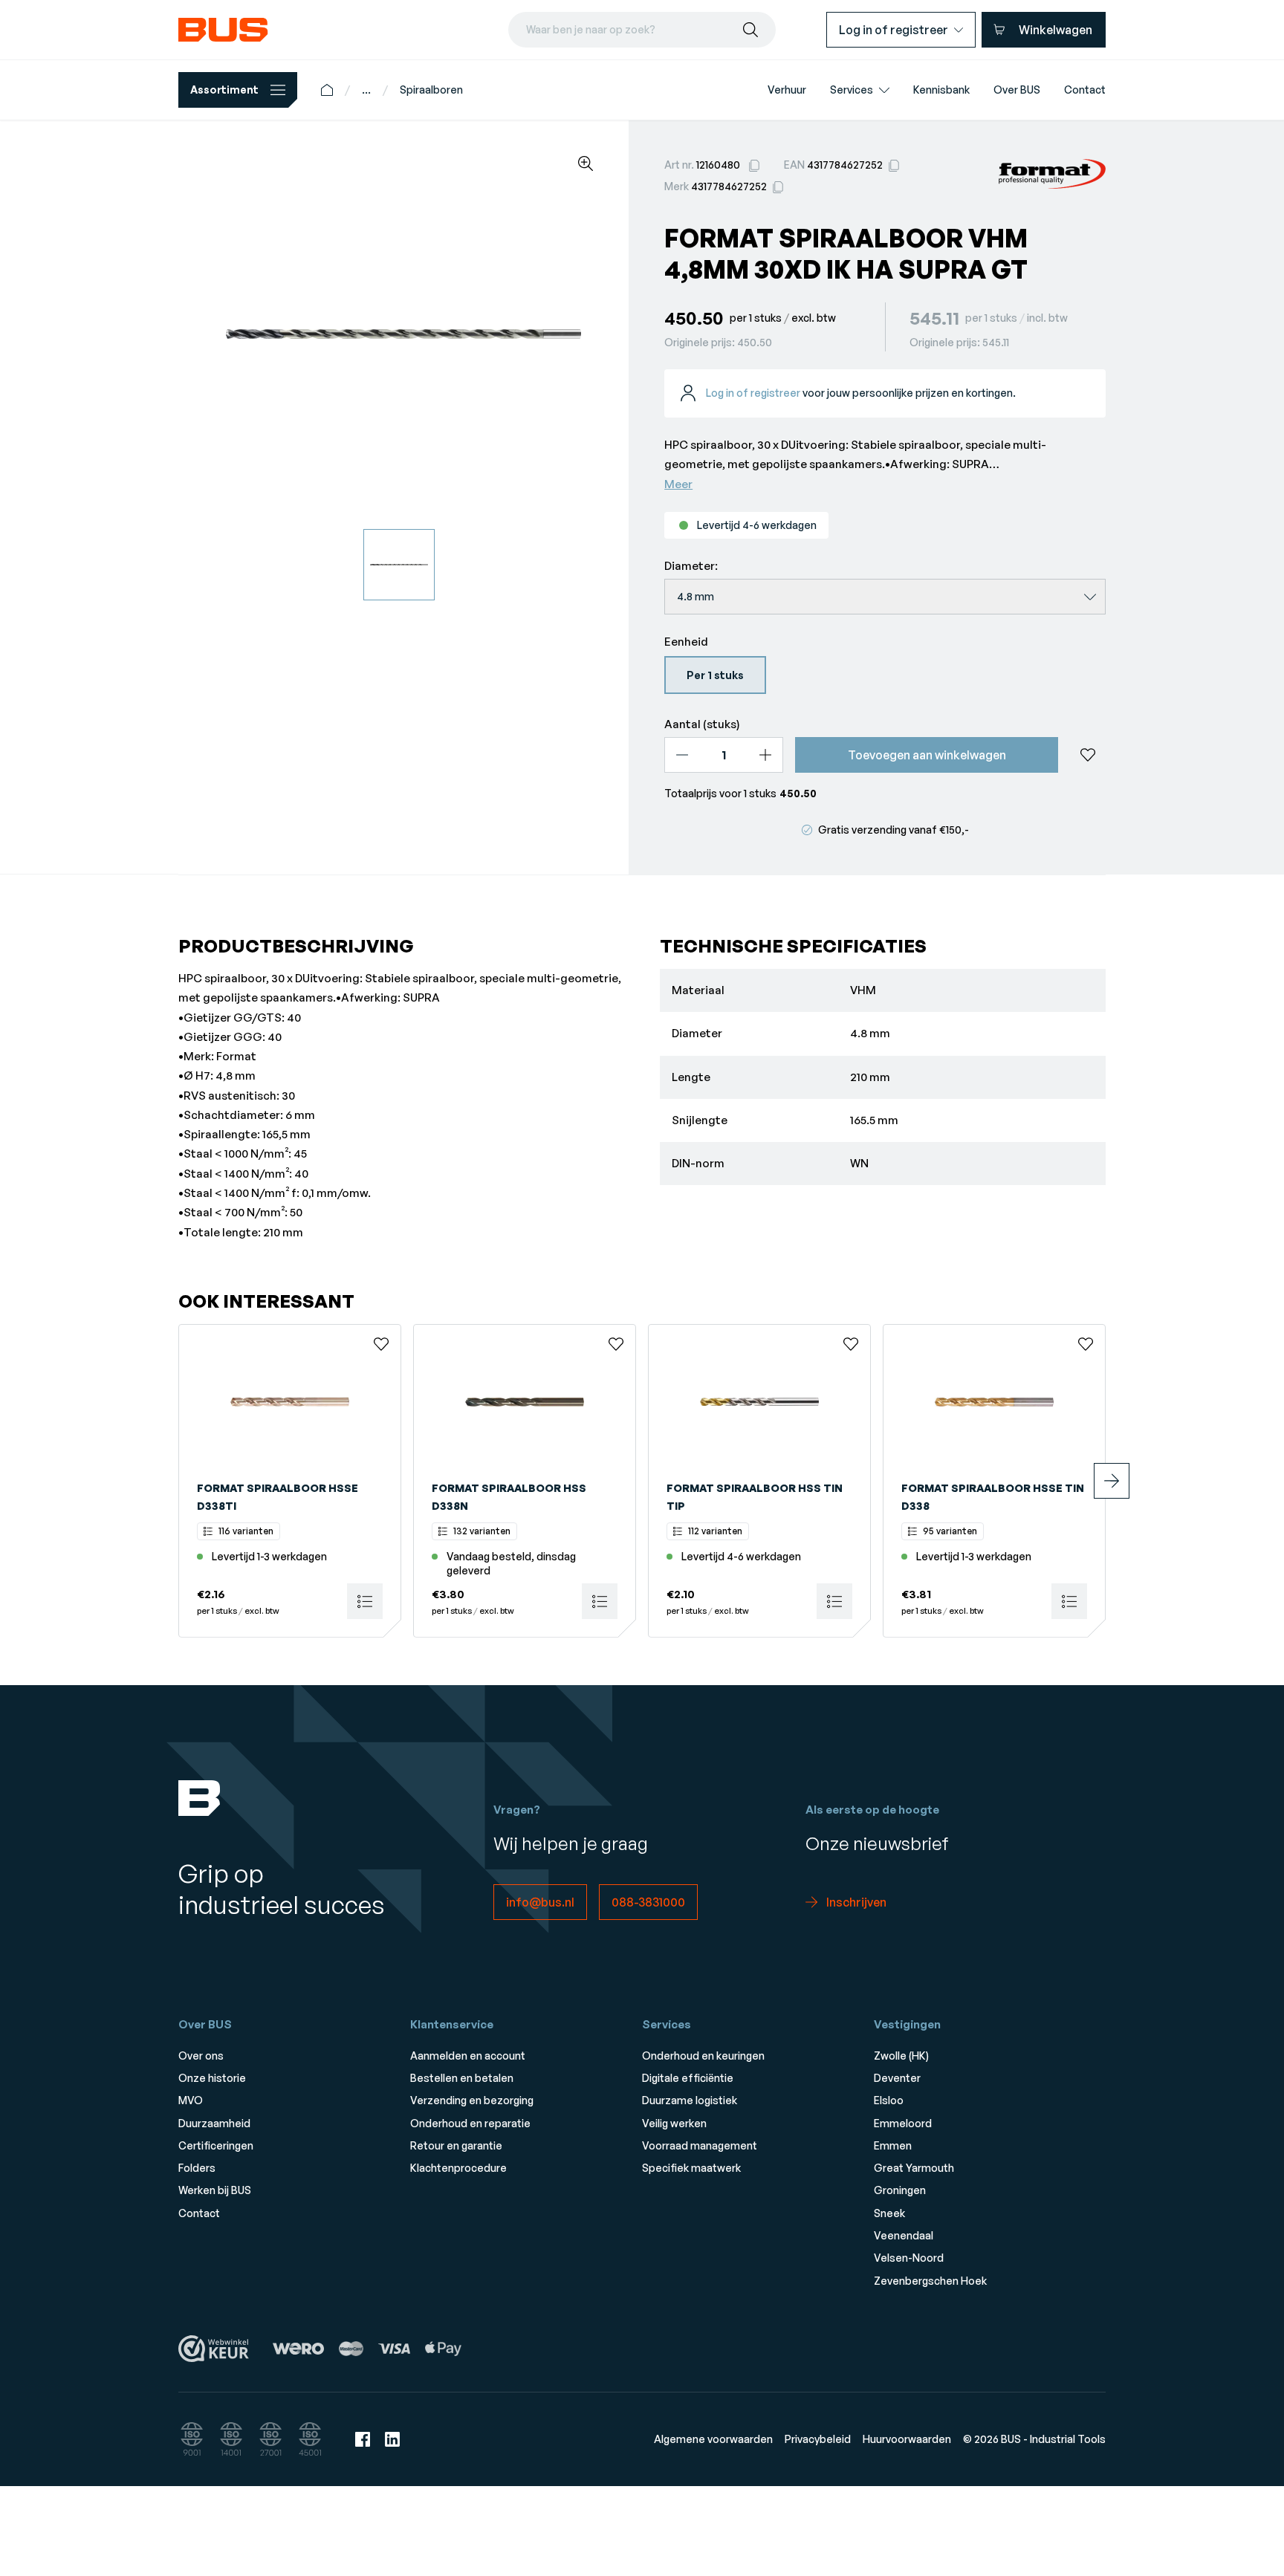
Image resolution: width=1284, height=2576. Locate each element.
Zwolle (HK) (901, 2056)
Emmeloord (903, 2123)
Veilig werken (674, 2123)
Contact (199, 2213)
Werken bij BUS (215, 2190)
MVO (191, 2100)
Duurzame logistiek (690, 2100)
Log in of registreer (753, 393)
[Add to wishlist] (1088, 755)
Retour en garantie (456, 2145)
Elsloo (889, 2100)
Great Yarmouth (914, 2168)
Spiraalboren (431, 90)
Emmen (893, 2145)
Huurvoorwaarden (907, 2439)
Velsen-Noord (909, 2258)
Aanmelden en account (468, 2056)
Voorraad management (700, 2145)
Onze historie (212, 2078)
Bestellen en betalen (462, 2078)
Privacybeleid (818, 2439)
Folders (197, 2168)
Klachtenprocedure (458, 2168)
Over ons (201, 2056)
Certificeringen (216, 2145)
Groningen (900, 2190)
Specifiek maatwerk (691, 2168)
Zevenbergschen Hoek (930, 2281)
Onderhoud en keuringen (703, 2056)
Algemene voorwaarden (713, 2439)
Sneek (889, 2213)
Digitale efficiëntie (688, 2078)
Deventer (897, 2078)
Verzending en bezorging (472, 2100)
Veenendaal (904, 2235)
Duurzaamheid (214, 2123)
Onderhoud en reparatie (470, 2123)
